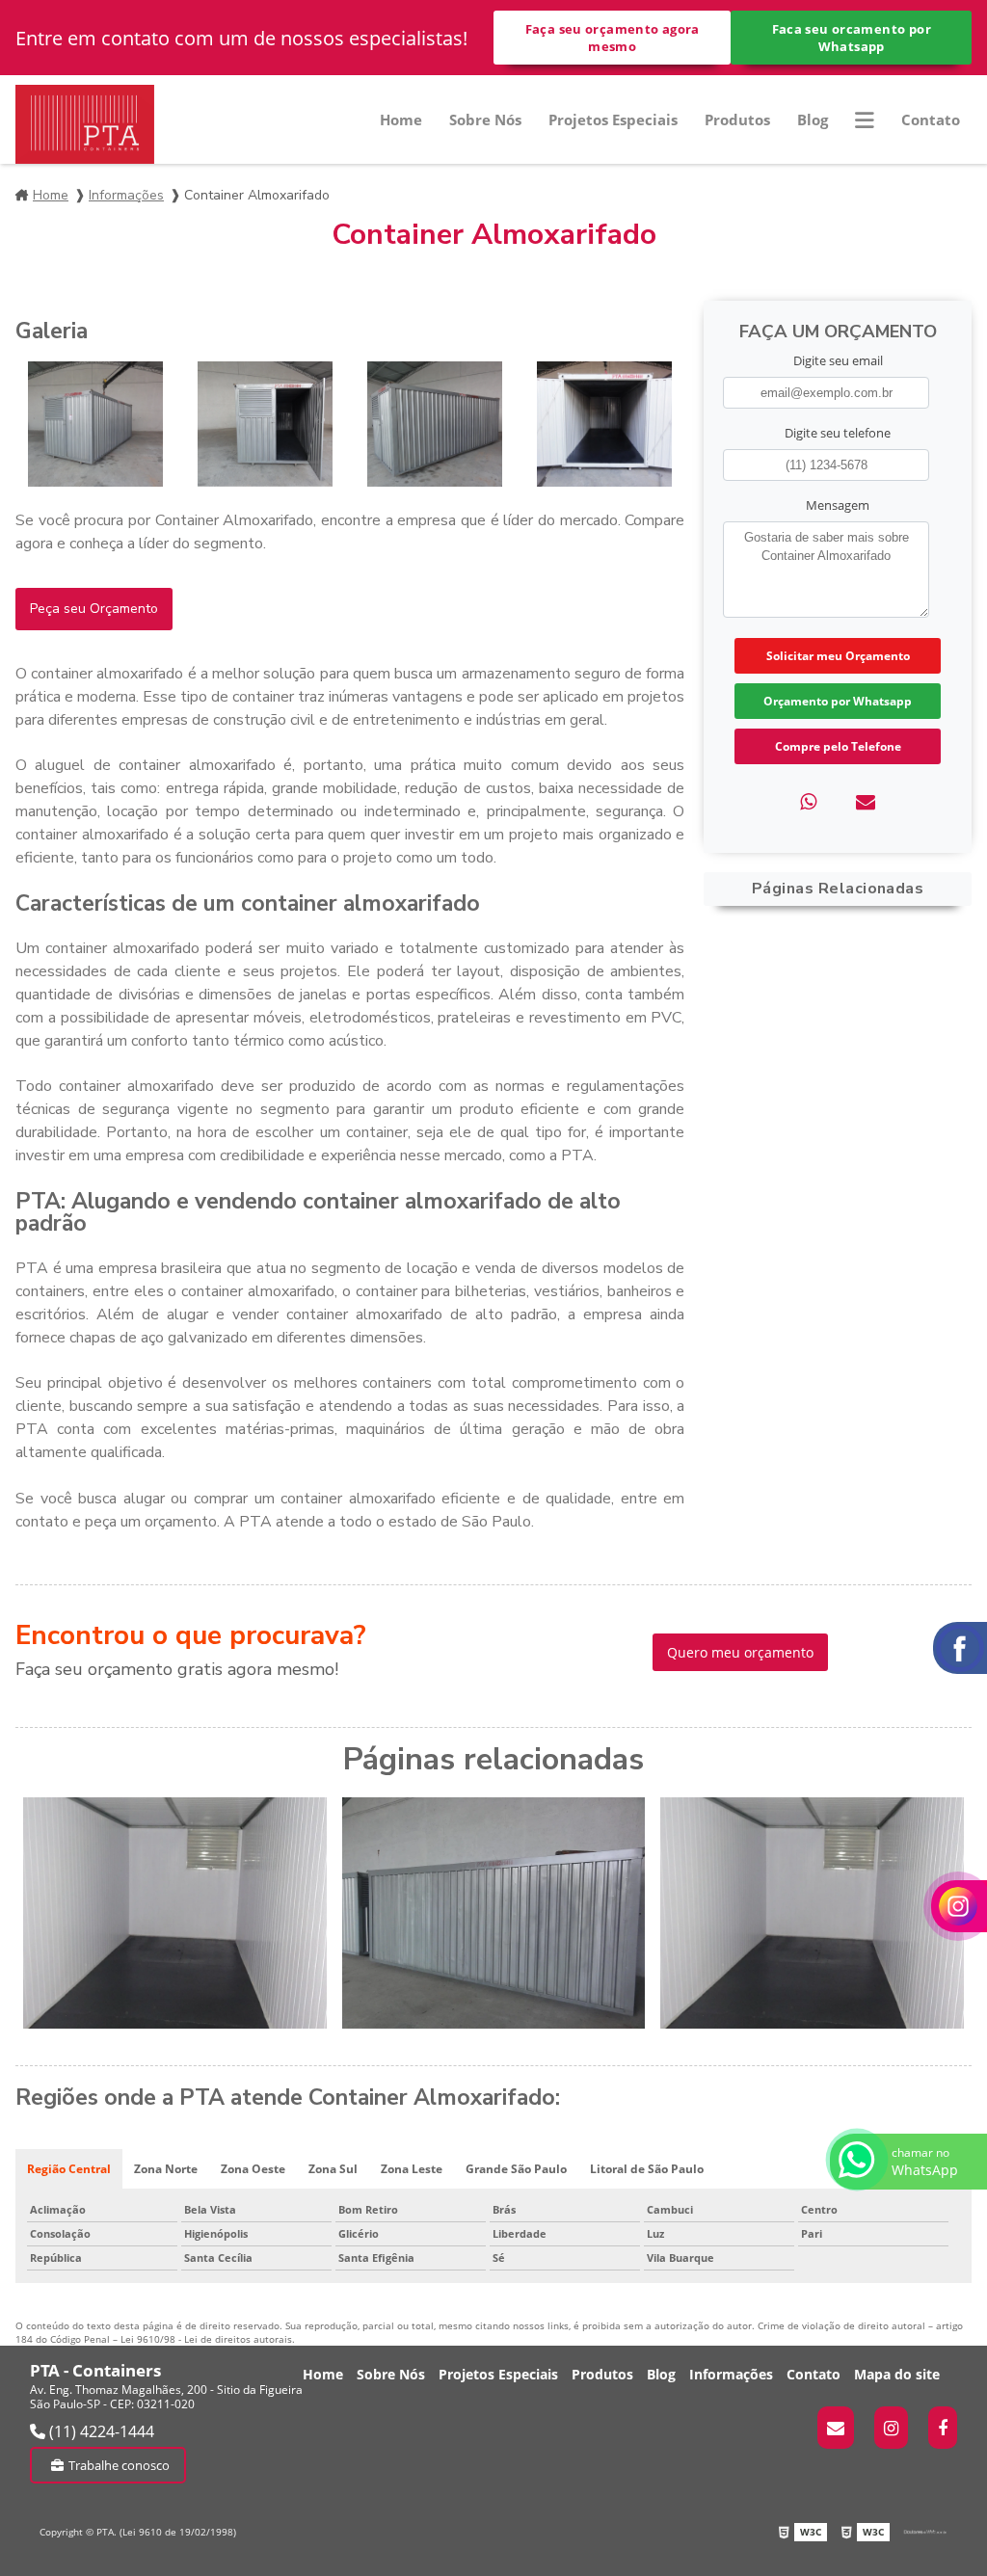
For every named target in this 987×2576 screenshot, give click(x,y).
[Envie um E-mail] (836, 2428)
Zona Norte (166, 2169)
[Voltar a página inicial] (85, 124)
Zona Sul (333, 2169)
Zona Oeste (253, 2169)
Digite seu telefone (838, 433)
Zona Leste (412, 2169)
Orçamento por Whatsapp (838, 701)
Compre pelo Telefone (838, 746)
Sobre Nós (485, 120)
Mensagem (838, 505)
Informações (126, 195)
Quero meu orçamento (740, 1652)
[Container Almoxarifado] (95, 424)
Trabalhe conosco (119, 2465)
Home (401, 120)
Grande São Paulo (516, 2169)
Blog (813, 120)
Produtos (737, 120)
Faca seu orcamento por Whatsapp (852, 38)
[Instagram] (891, 2428)
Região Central (69, 2169)
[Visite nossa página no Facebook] (943, 2428)
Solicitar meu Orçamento (838, 656)
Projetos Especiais (613, 120)
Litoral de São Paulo (647, 2169)
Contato (931, 120)
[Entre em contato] (866, 801)
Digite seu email (838, 360)
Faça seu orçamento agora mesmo (613, 38)
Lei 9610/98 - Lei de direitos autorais (206, 2339)
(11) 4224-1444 (100, 2431)
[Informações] (865, 120)
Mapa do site (897, 2374)
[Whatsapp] (808, 801)
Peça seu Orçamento (94, 609)
